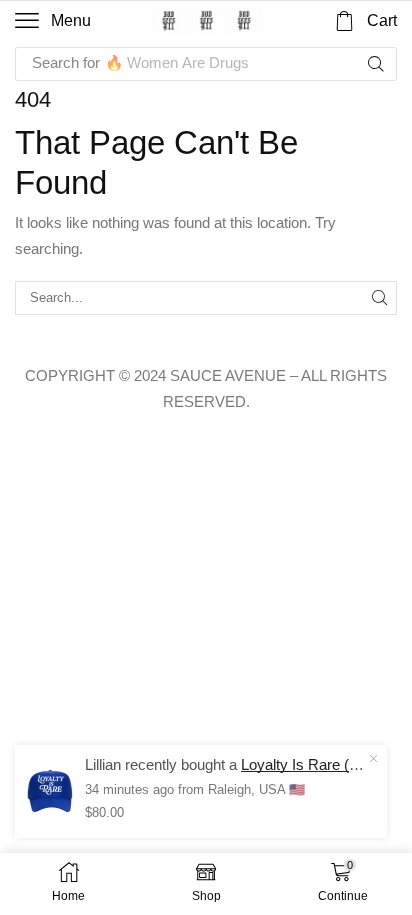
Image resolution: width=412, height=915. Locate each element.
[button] (53, 21)
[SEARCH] (380, 298)
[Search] (376, 64)
